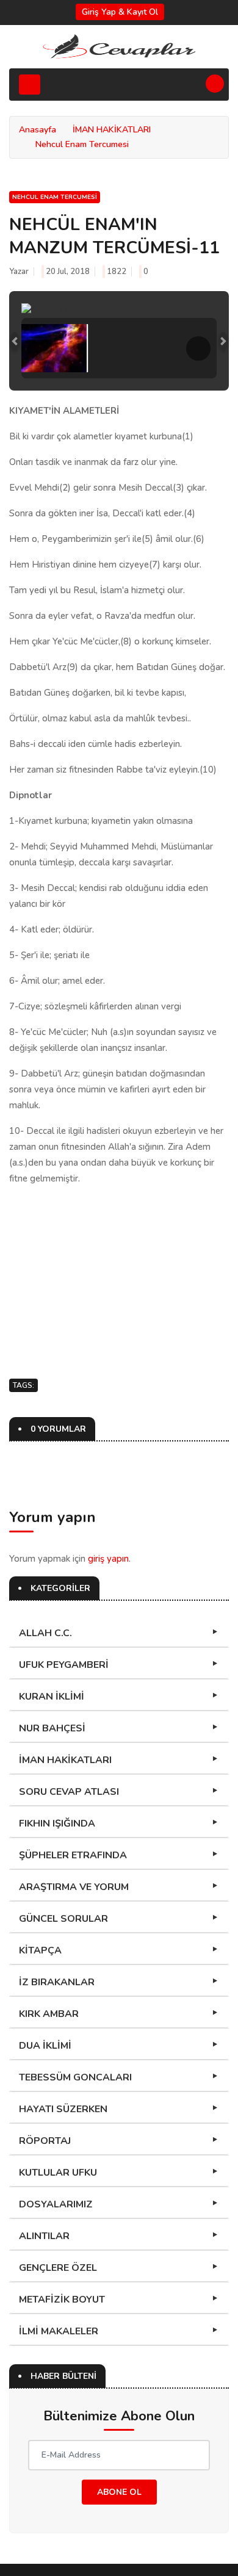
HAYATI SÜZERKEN (63, 2109)
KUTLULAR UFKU (58, 2173)
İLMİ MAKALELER (59, 2331)
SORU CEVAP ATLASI (69, 1792)
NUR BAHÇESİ (52, 1728)
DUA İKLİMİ (45, 2046)
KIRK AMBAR (49, 2014)
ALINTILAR (44, 2236)
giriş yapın (108, 1559)
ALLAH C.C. (45, 1633)
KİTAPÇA (40, 1950)
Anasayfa (38, 130)
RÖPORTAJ (45, 2141)
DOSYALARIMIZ (56, 2204)
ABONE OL (119, 2492)
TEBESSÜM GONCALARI (75, 2077)
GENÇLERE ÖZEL (58, 2268)
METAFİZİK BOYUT (62, 2300)
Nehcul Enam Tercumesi (82, 144)
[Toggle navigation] (30, 85)
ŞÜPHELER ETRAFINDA (73, 1855)
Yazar (19, 272)
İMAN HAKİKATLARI (112, 130)
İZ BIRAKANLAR (57, 1982)
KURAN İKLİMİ (52, 1697)
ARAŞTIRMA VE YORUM (74, 1887)
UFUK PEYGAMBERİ (64, 1665)
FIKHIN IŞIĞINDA (57, 1824)
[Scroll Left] (40, 348)
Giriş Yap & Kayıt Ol (120, 12)
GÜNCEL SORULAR (63, 1919)
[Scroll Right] (198, 348)
